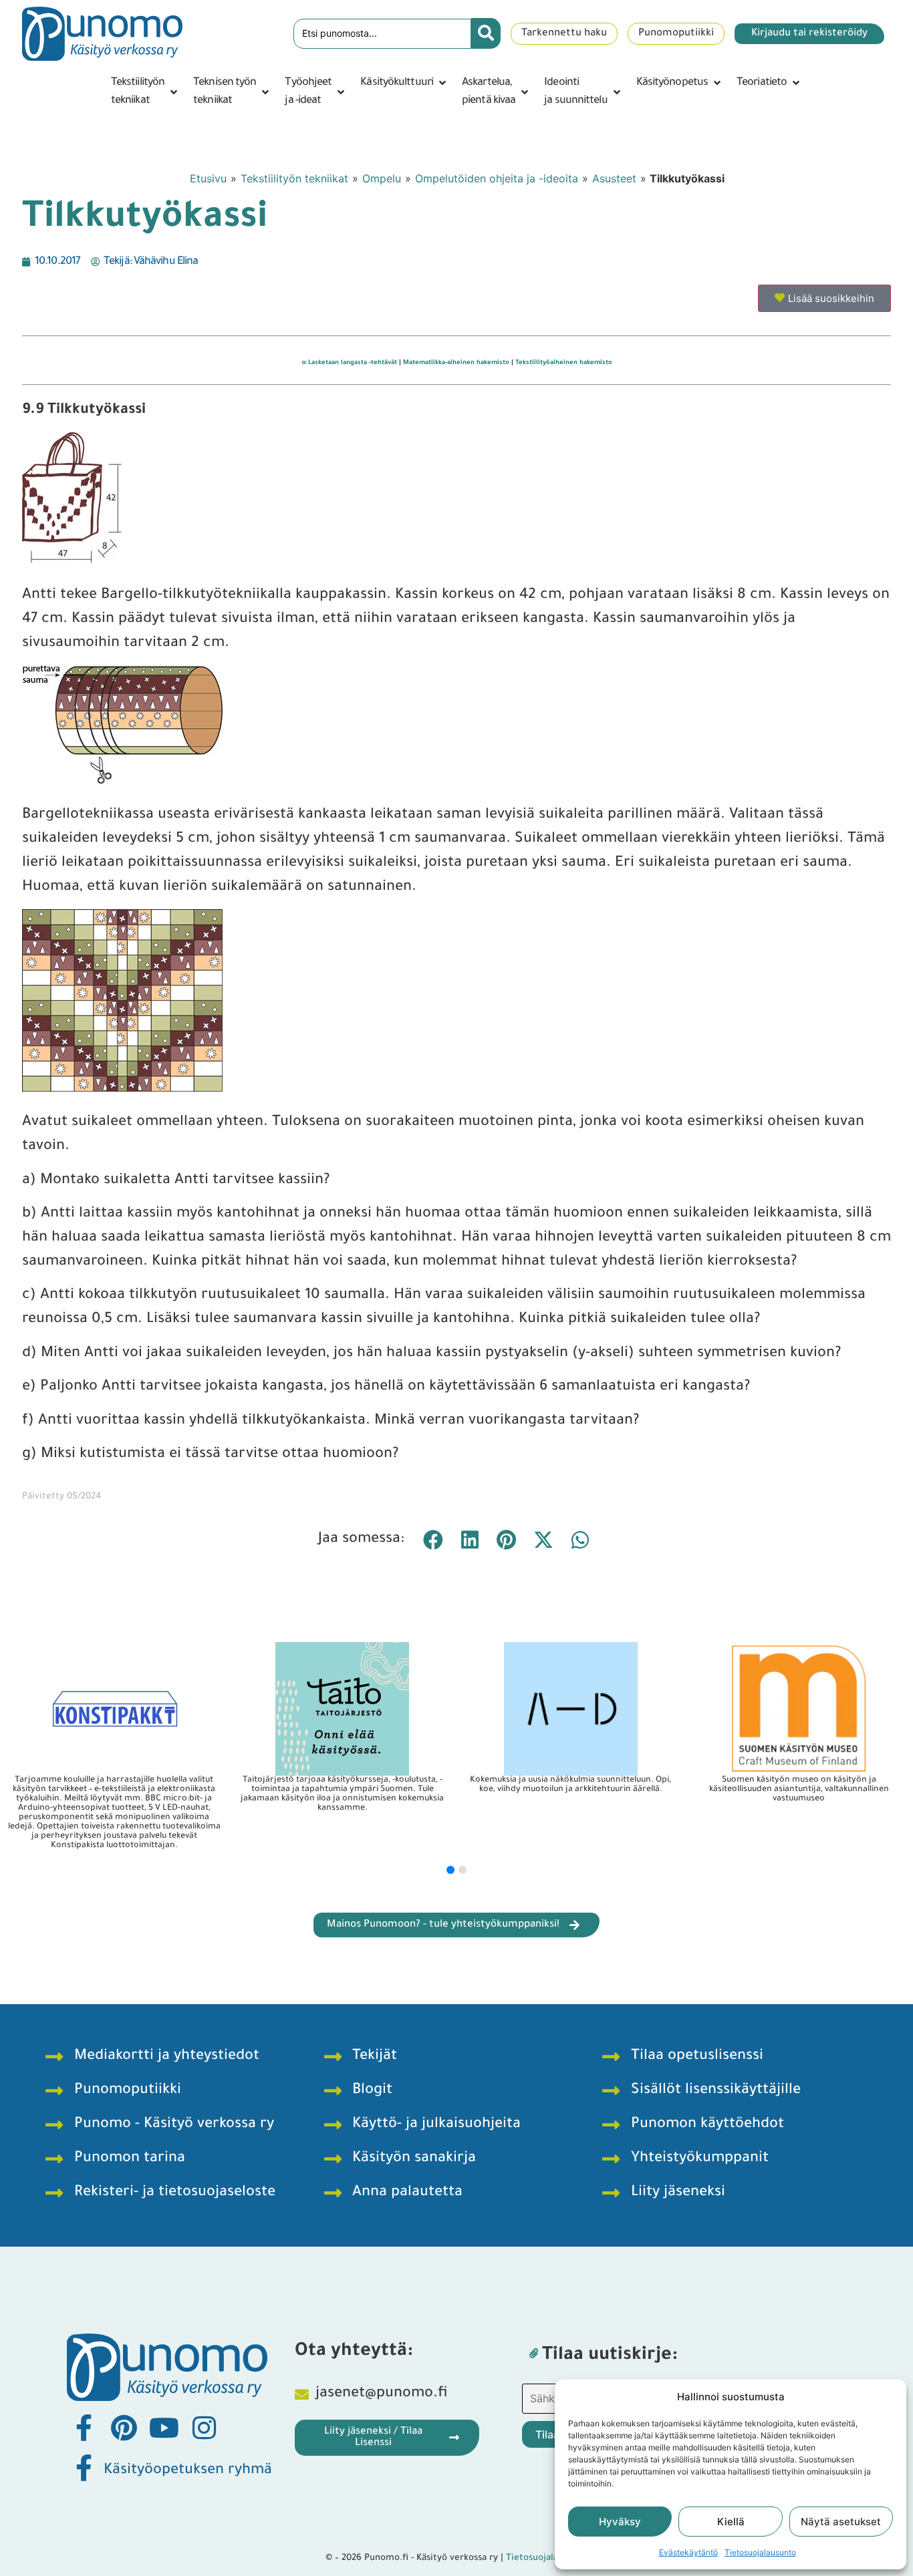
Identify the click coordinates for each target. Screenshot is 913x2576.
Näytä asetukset (841, 2522)
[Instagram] (204, 2428)
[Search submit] (486, 33)
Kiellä (731, 2522)
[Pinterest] (124, 2428)
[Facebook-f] (84, 2428)
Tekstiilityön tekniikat (294, 178)
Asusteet (614, 178)
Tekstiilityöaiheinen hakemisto (564, 363)
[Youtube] (164, 2428)
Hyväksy (620, 2522)
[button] (145, 92)
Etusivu (208, 178)
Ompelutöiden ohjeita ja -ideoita (497, 178)
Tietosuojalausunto (760, 2552)
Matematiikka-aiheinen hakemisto (456, 363)
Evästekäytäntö (688, 2552)
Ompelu (382, 178)
